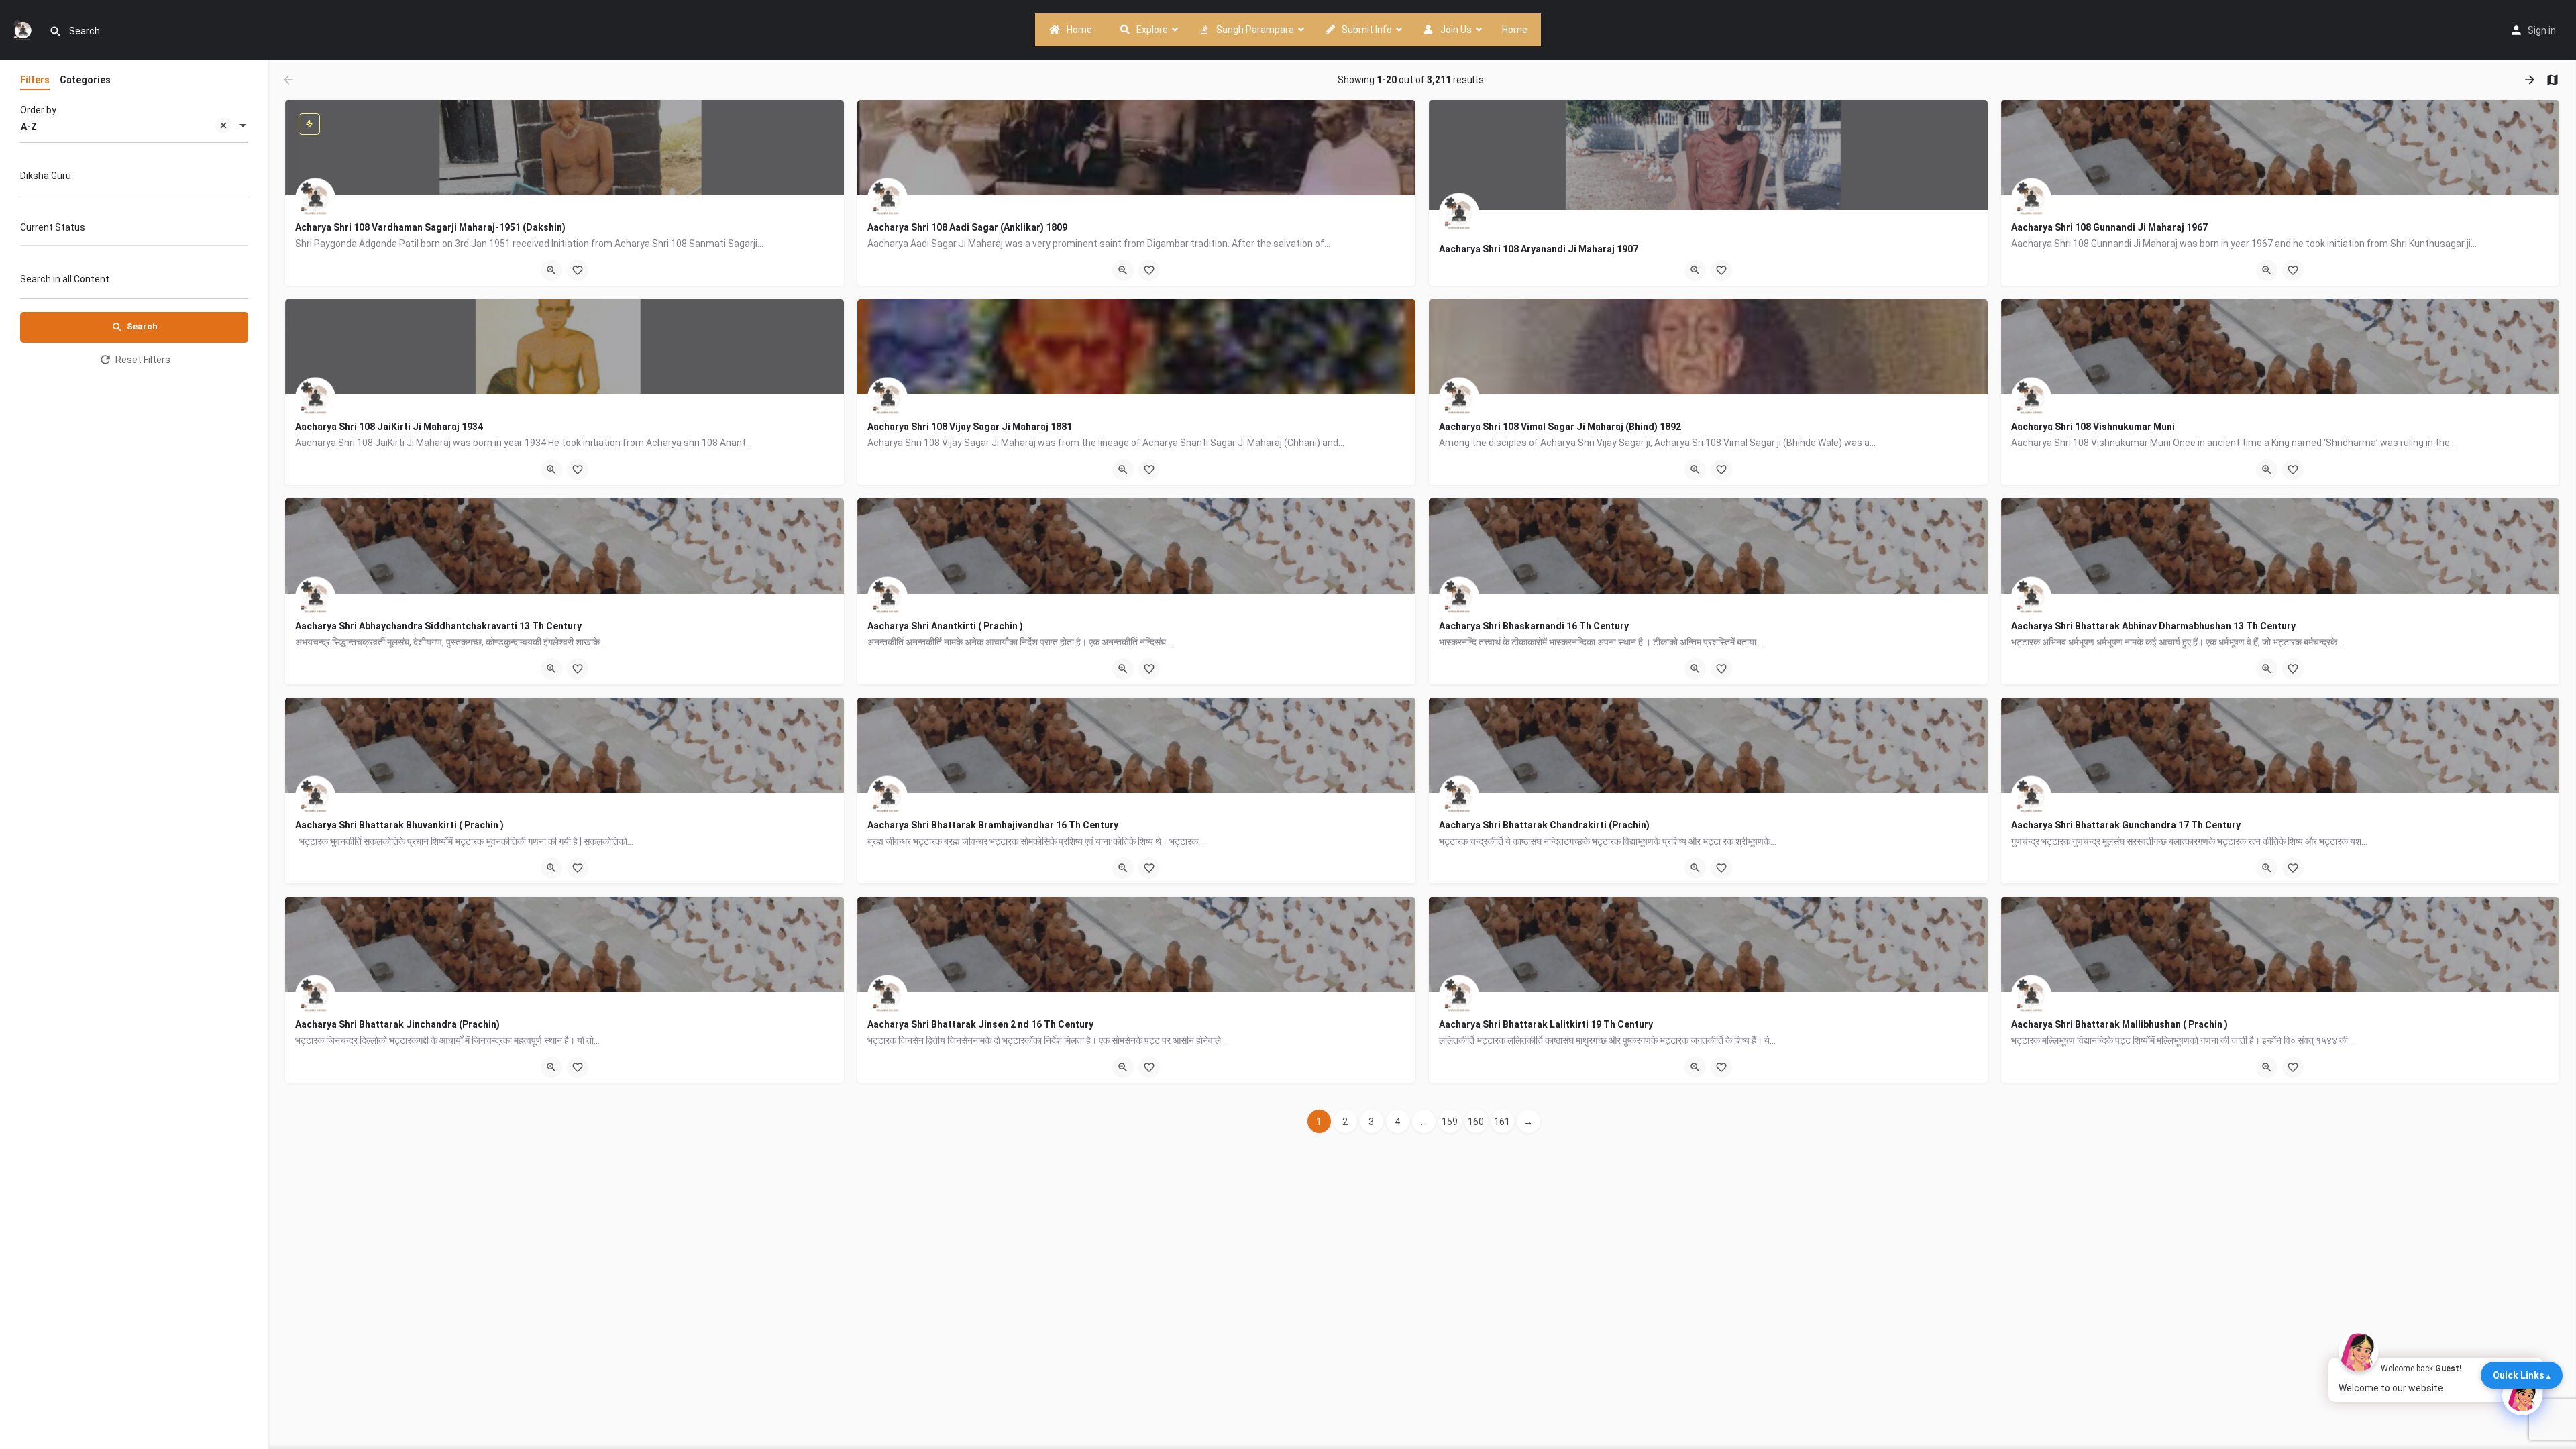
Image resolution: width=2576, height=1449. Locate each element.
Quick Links (2519, 1375)
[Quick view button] (551, 270)
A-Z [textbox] (29, 127)
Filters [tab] (35, 80)
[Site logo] (24, 29)
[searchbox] (132, 229)
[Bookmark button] (578, 270)
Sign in (2542, 30)
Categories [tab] (85, 80)
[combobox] (134, 127)
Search (142, 326)
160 (1476, 1122)
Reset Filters (143, 360)
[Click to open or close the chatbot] (2522, 1395)
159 (1450, 1122)
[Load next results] (2531, 80)
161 (1502, 1122)
